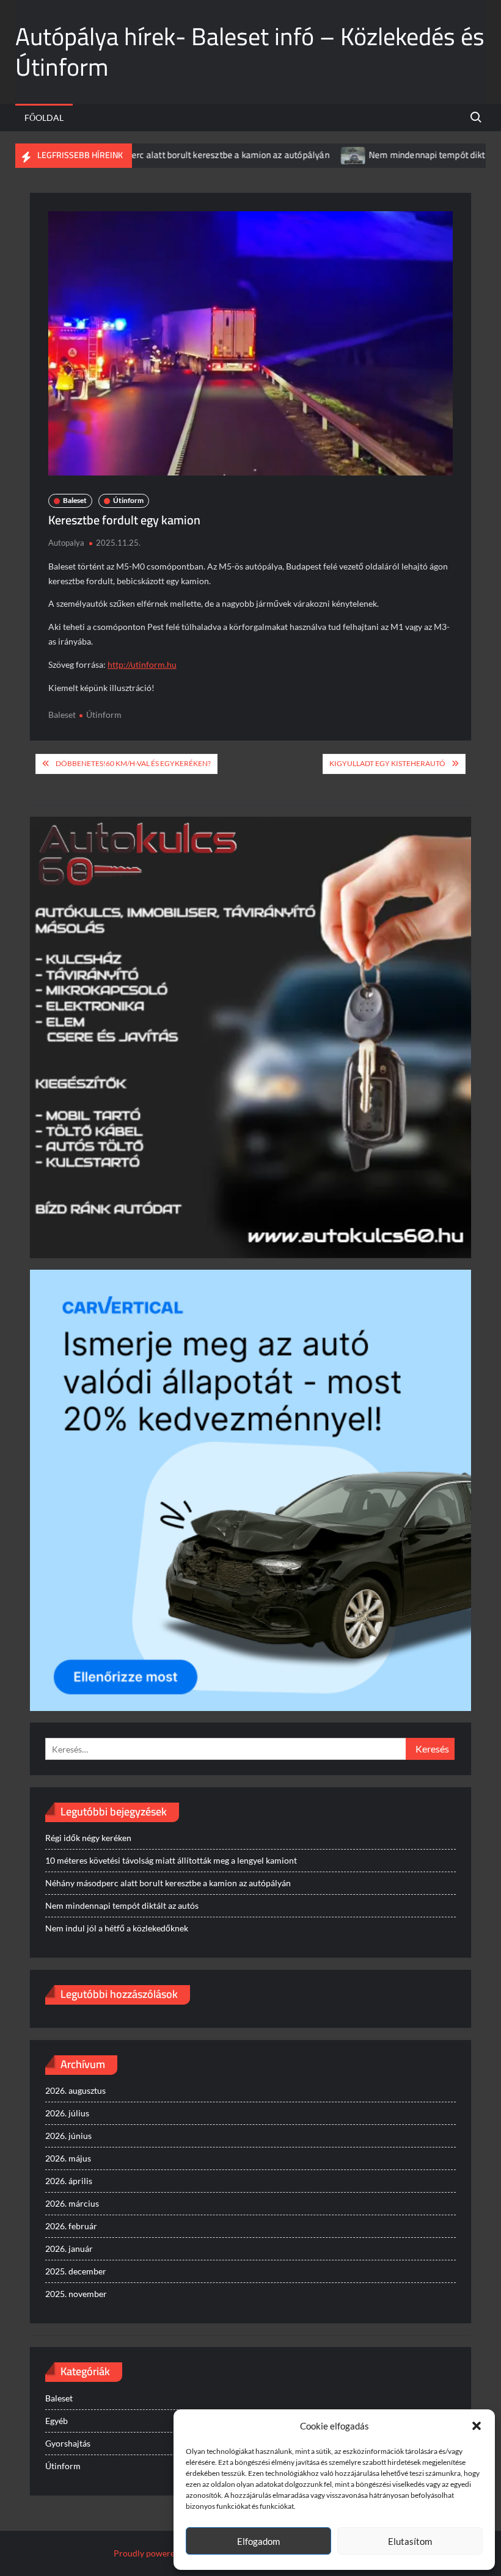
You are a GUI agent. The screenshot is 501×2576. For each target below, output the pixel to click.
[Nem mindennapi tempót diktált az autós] (303, 155)
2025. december (76, 2271)
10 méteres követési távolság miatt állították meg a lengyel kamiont (171, 1860)
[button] (477, 2426)
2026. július (67, 2113)
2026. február (71, 2226)
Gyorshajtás (68, 2443)
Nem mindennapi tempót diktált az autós (400, 155)
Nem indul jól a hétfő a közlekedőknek (117, 1928)
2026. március (72, 2203)
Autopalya (66, 543)
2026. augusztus (75, 2090)
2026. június (68, 2136)
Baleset (75, 500)
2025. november (76, 2294)
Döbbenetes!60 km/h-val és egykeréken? (133, 763)
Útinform (128, 500)
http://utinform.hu (142, 664)
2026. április (69, 2181)
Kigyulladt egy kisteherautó (387, 763)
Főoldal (44, 118)
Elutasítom (410, 2541)
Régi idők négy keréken (88, 1838)
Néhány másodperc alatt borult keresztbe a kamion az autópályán (148, 155)
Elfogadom (258, 2541)
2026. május (68, 2158)
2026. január (69, 2249)
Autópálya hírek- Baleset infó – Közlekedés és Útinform (250, 52)
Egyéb (57, 2421)
